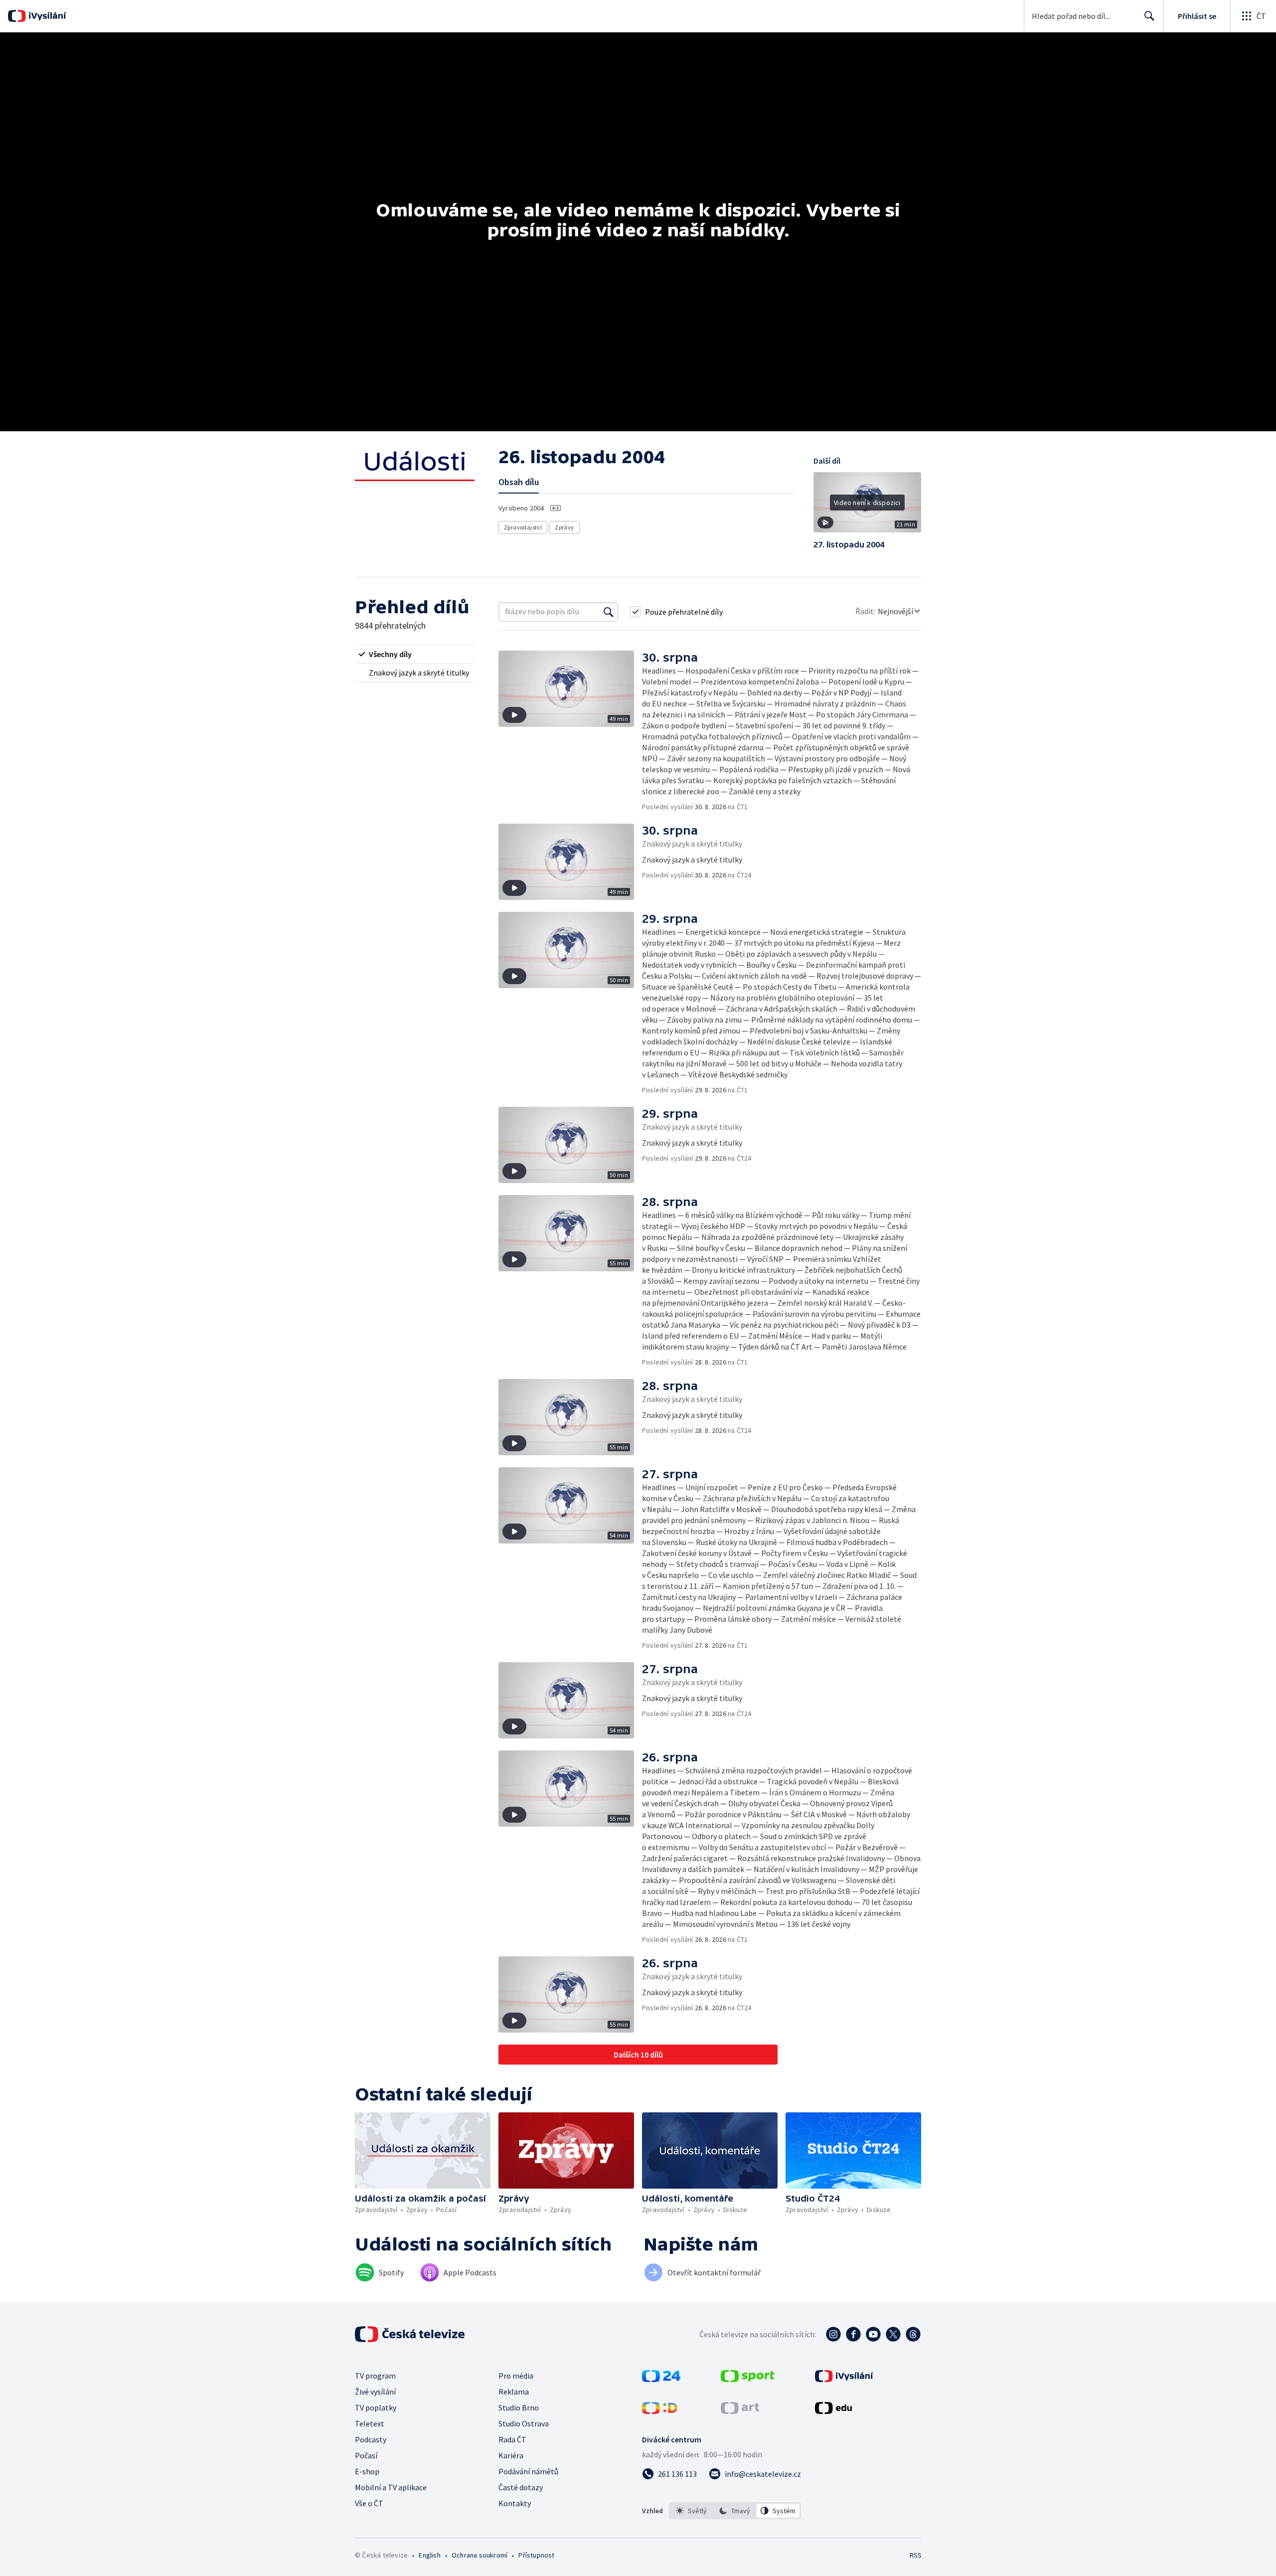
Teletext (370, 2423)
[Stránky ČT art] (740, 2411)
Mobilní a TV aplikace (391, 2487)
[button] (867, 506)
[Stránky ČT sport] (748, 2379)
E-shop (367, 2471)
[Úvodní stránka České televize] (411, 2334)
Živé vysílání (375, 2392)
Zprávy (564, 527)
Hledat (1149, 16)
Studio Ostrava (524, 2423)
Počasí (366, 2455)
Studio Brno (519, 2407)
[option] (692, 2511)
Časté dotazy (521, 2487)
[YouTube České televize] (873, 2334)
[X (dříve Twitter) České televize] (893, 2334)
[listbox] (735, 2511)
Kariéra (511, 2455)
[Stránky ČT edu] (833, 2411)
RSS (916, 2555)
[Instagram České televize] (833, 2334)
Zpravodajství (523, 527)
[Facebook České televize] (853, 2334)
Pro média (516, 2376)
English (429, 2555)
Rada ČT (512, 2439)
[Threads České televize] (913, 2334)
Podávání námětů (528, 2471)
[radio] (415, 654)
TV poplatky (376, 2407)
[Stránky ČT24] (661, 2379)
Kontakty (515, 2503)
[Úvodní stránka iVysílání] (46, 16)
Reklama (514, 2392)
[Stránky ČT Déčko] (660, 2411)
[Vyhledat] (609, 612)
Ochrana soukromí (479, 2555)
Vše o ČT (369, 2503)
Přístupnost (536, 2555)
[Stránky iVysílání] (844, 2379)
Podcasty (371, 2439)
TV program (375, 2376)
